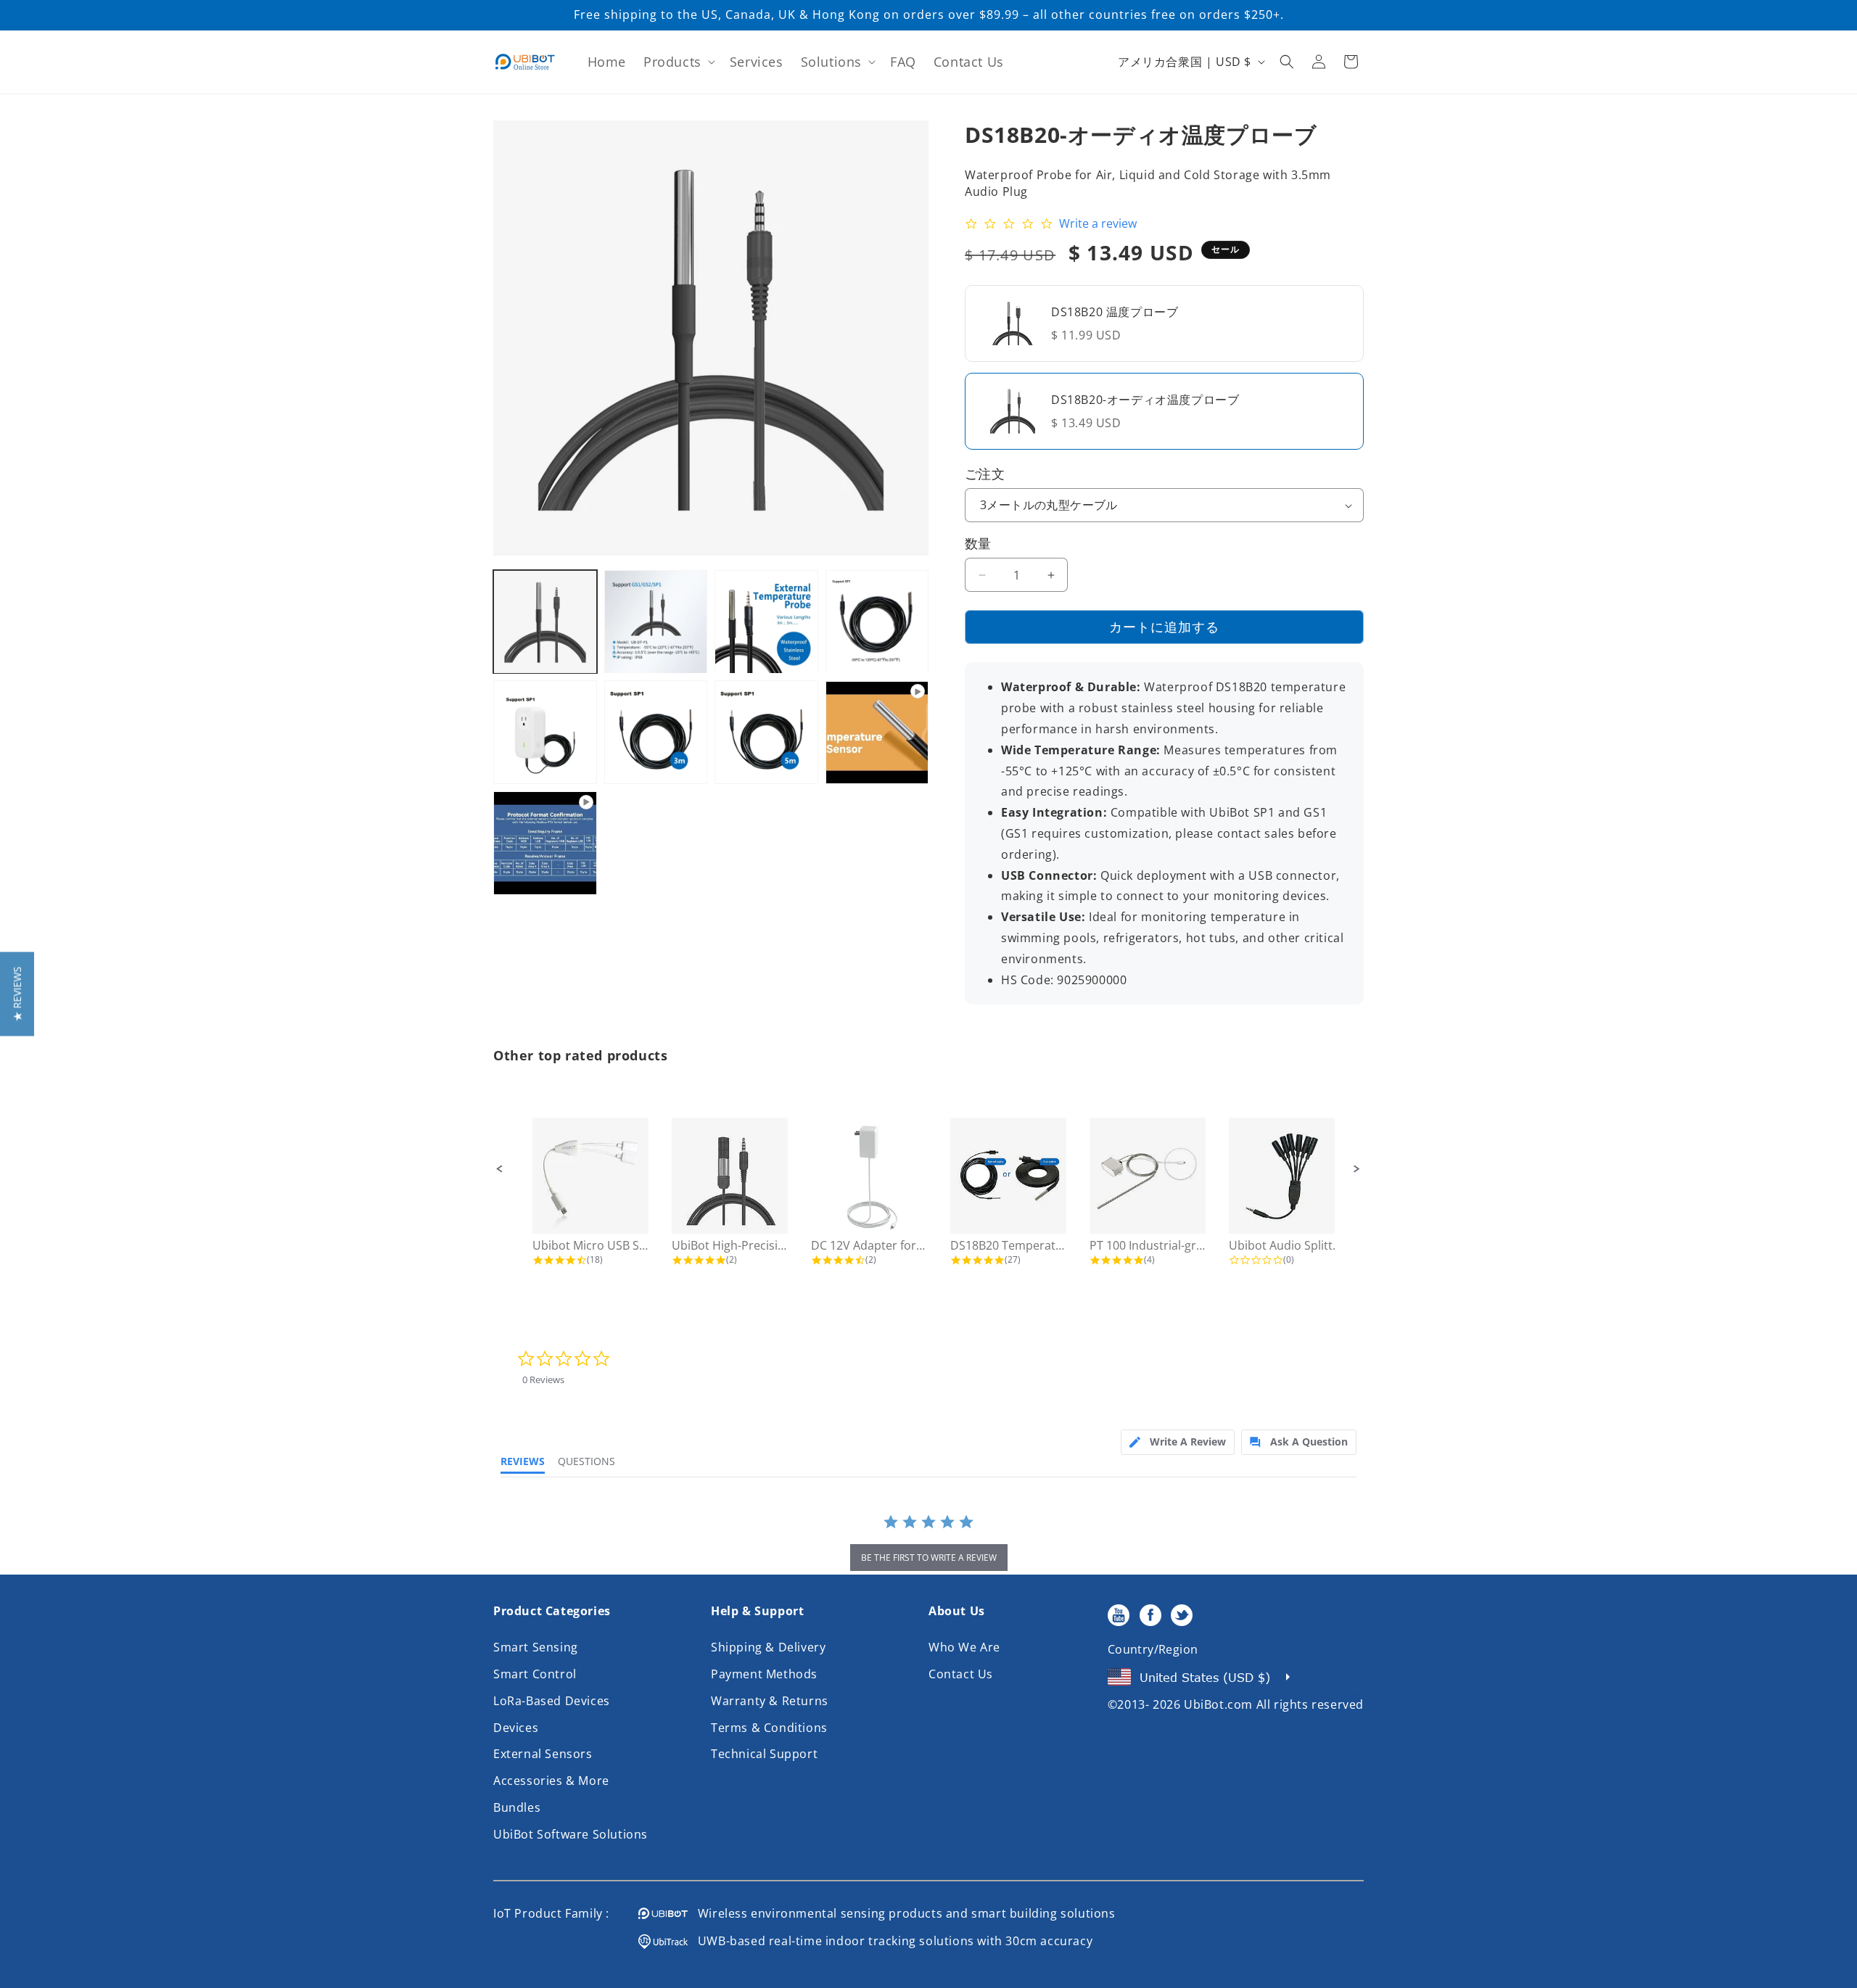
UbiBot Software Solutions (571, 1834)
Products (672, 62)
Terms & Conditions (769, 1728)
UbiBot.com (1218, 1704)
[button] (678, 62)
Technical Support (764, 1754)
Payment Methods (764, 1674)
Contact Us (961, 1674)
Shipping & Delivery (768, 1647)
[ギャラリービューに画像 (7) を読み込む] (766, 733)
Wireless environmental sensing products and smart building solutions (902, 1913)
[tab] (1178, 1442)
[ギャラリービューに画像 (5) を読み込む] (545, 733)
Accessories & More (551, 1781)
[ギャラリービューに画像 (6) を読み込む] (656, 733)
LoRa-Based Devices (552, 1701)
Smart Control (535, 1674)
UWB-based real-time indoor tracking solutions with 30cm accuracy (890, 1941)
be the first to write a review (929, 1558)
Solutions (831, 62)
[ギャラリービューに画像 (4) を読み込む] (877, 622)
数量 (978, 543)
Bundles (517, 1807)
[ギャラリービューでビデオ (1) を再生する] (877, 733)
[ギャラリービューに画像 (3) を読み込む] (766, 622)
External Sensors (543, 1754)
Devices (516, 1728)
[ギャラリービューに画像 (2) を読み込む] (656, 622)
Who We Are (964, 1647)
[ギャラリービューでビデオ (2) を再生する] (545, 843)
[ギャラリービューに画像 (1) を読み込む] (545, 622)
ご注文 (985, 474)
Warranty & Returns (770, 1701)
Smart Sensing (536, 1647)
